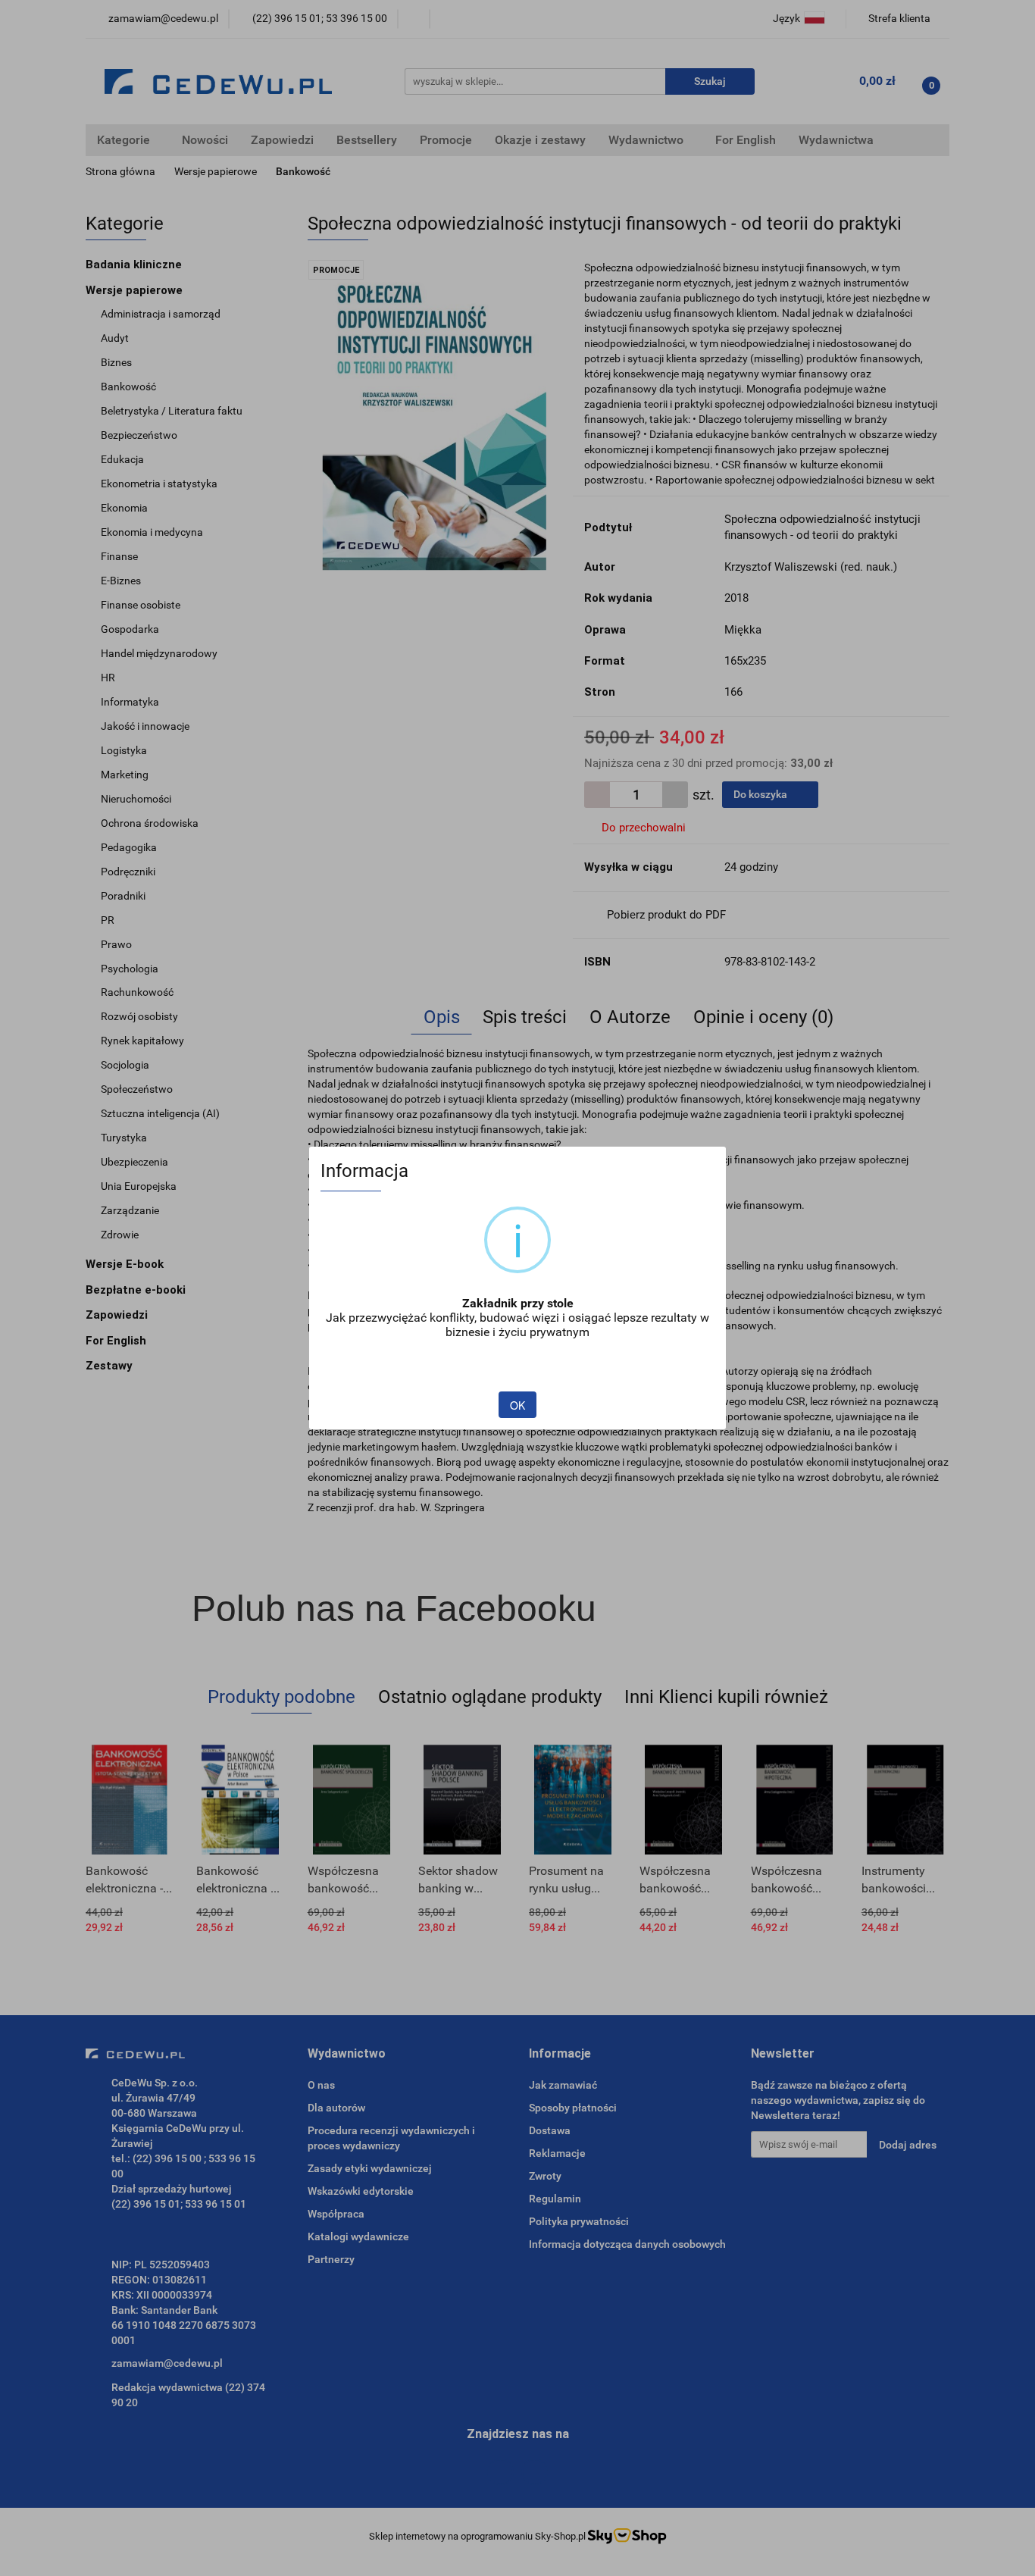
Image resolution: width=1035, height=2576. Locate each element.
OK (517, 1405)
